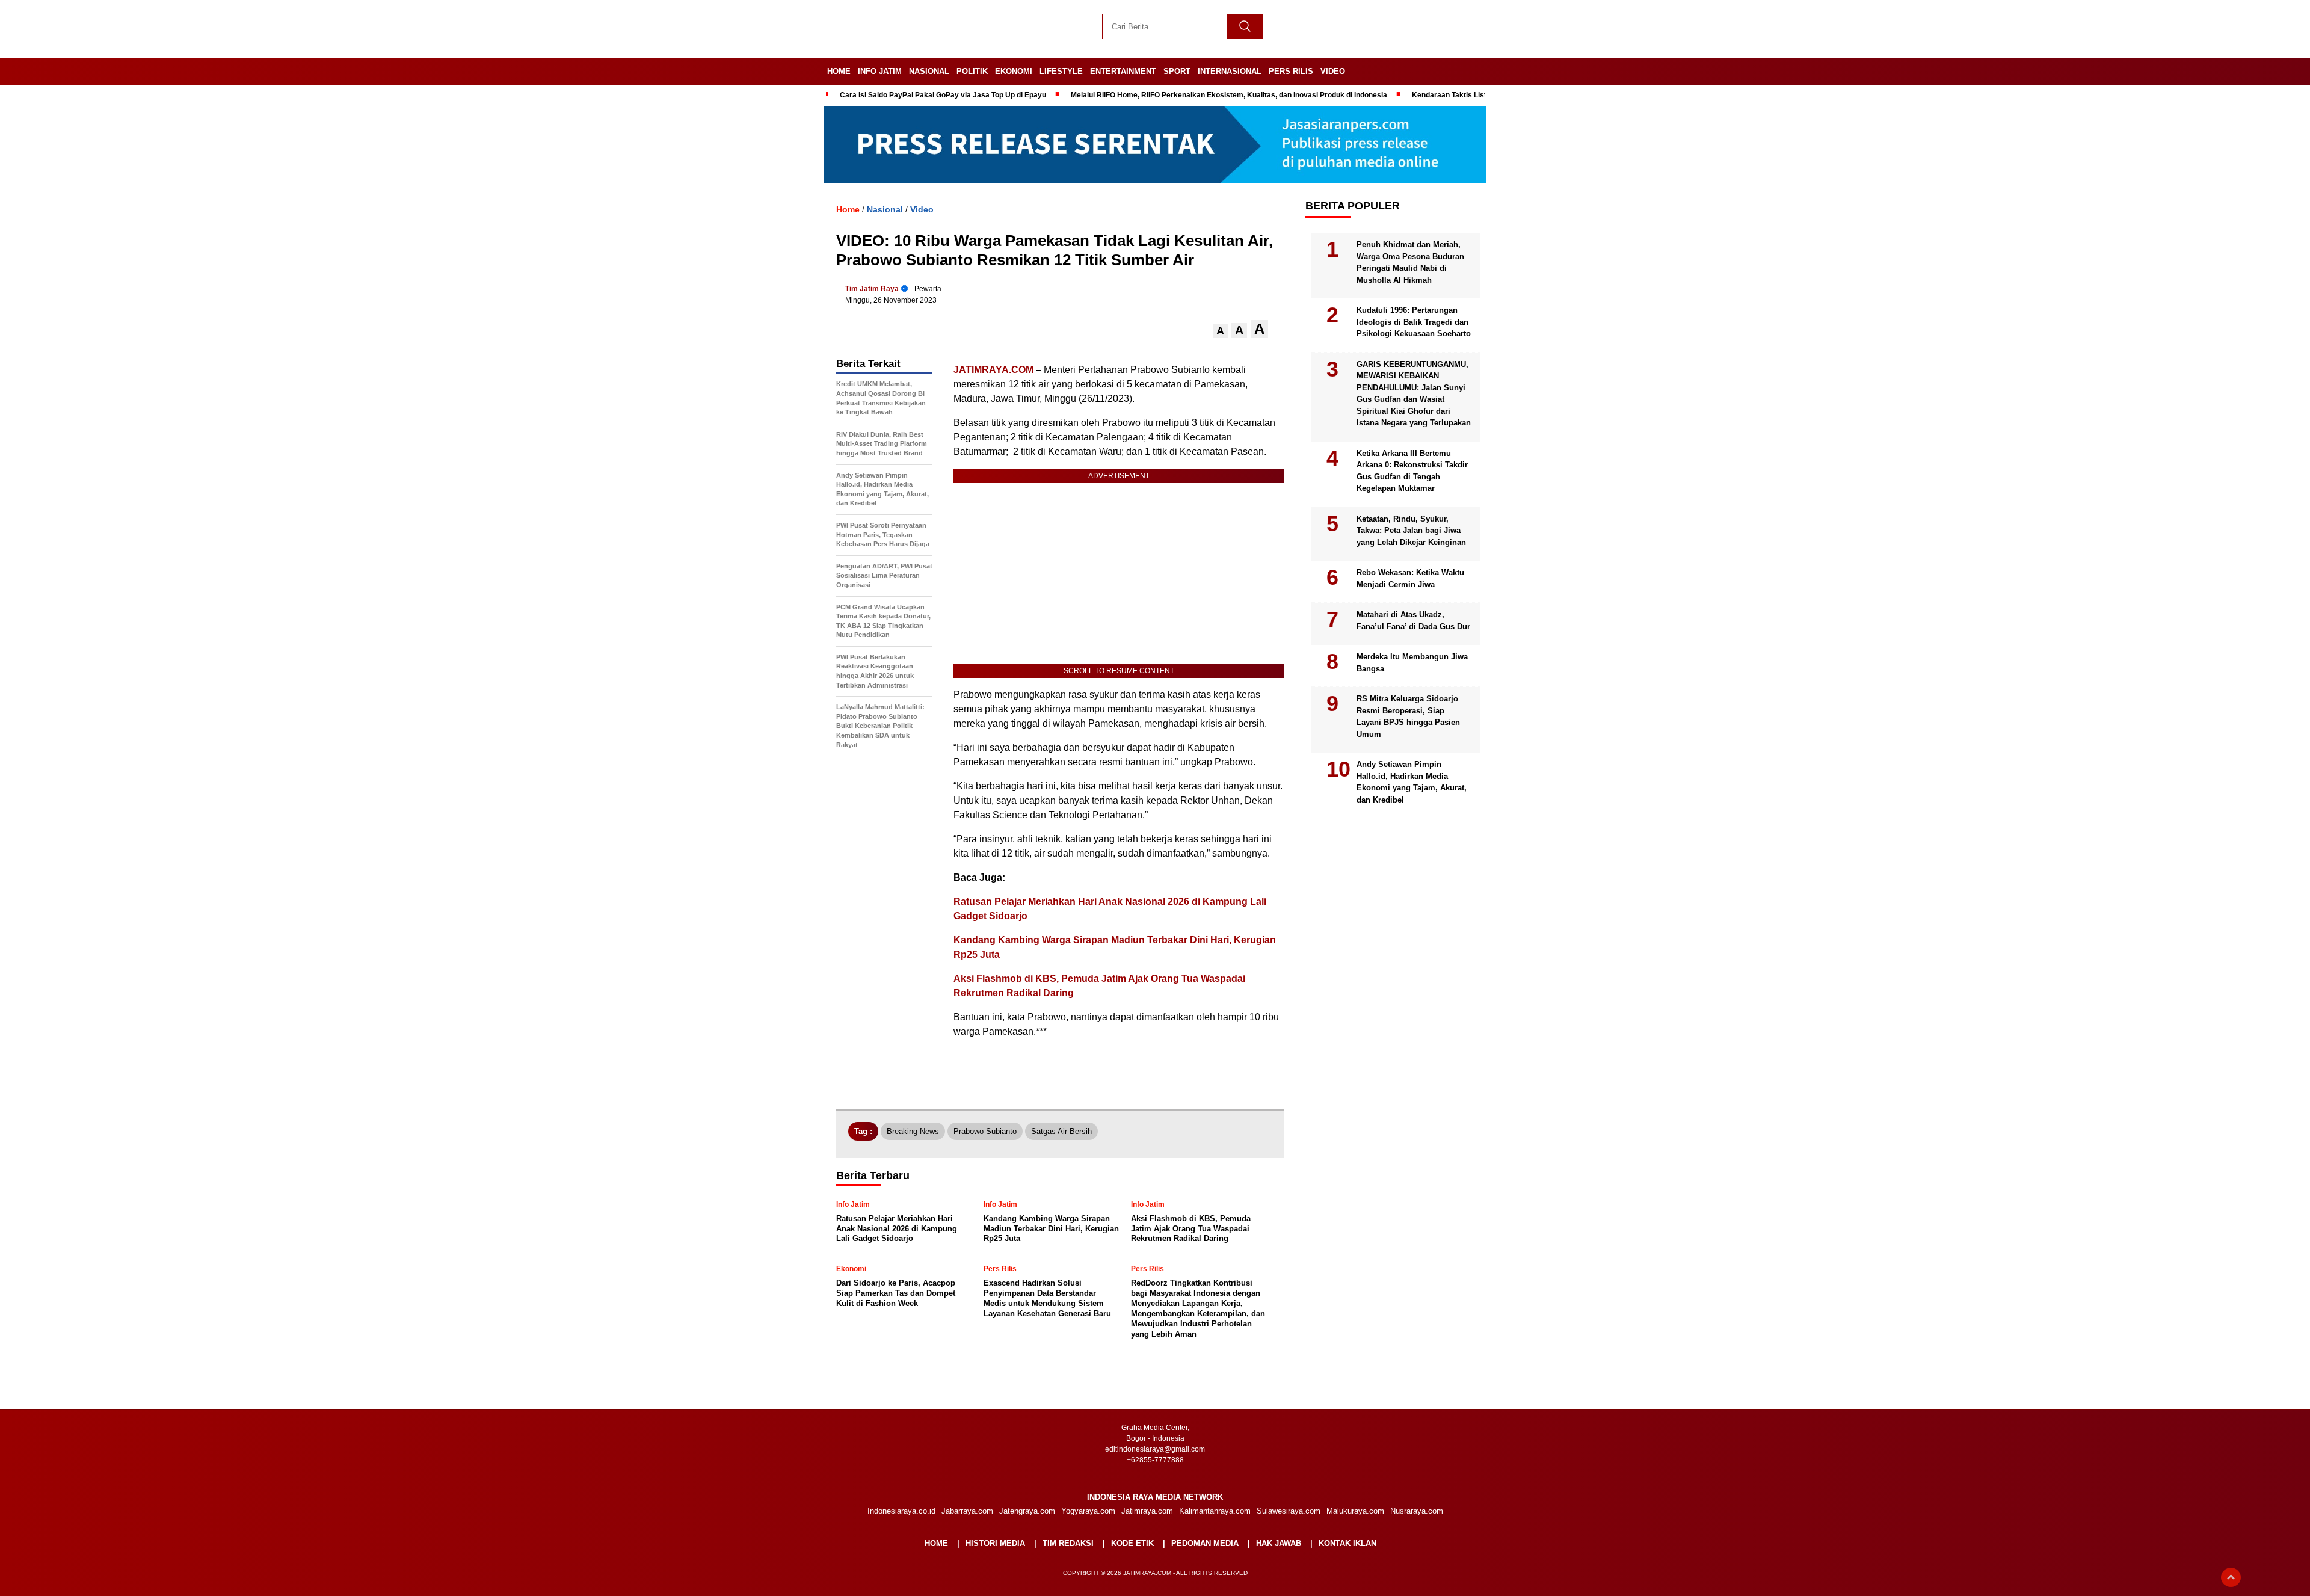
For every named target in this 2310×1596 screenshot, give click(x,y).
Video (1333, 71)
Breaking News (913, 1131)
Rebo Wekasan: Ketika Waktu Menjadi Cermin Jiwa (1410, 579)
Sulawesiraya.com (1289, 1511)
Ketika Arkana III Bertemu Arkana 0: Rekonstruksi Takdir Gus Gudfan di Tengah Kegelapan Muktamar (1412, 471)
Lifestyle (1061, 71)
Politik (972, 71)
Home (839, 71)
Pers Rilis (1291, 71)
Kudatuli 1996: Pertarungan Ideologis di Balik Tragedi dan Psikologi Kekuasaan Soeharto (1414, 322)
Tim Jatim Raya (872, 289)
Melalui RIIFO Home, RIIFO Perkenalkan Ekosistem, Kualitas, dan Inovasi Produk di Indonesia (1229, 95)
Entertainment (1123, 71)
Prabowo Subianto (985, 1131)
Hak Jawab (1279, 1543)
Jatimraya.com (1147, 1511)
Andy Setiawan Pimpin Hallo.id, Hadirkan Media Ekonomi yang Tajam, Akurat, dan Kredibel (1412, 783)
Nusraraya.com (1417, 1511)
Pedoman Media (1205, 1543)
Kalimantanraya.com (1215, 1511)
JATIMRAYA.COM (993, 370)
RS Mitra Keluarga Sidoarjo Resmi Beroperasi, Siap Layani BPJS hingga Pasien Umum (1408, 717)
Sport (1177, 71)
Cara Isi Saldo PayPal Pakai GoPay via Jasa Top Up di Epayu (943, 95)
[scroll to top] (2231, 1577)
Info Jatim (880, 71)
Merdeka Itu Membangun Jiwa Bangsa (1412, 663)
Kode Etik (1132, 1543)
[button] (1220, 331)
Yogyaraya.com (1088, 1511)
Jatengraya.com (1027, 1511)
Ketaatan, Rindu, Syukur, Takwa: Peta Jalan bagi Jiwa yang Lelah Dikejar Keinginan (1411, 531)
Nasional (929, 71)
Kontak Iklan (1347, 1543)
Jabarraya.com (967, 1511)
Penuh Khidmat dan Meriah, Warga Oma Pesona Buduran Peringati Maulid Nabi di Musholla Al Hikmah (1410, 263)
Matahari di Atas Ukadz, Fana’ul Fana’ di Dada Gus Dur (1413, 621)
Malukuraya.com (1355, 1511)
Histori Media (995, 1543)
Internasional (1230, 71)
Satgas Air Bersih (1061, 1131)
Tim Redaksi (1068, 1543)
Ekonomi (1014, 71)
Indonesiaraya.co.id (901, 1511)
